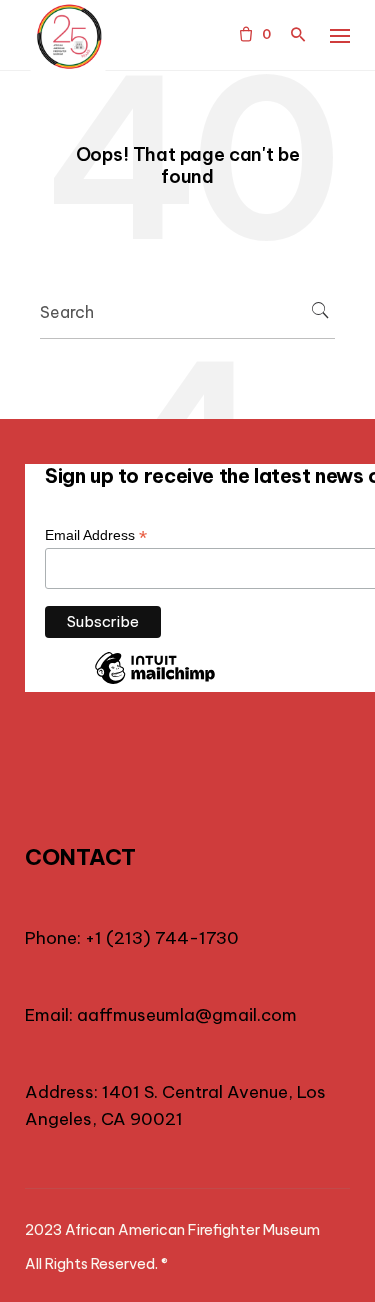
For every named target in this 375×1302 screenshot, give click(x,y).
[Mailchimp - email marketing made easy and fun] (155, 683)
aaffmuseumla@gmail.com (187, 1015)
